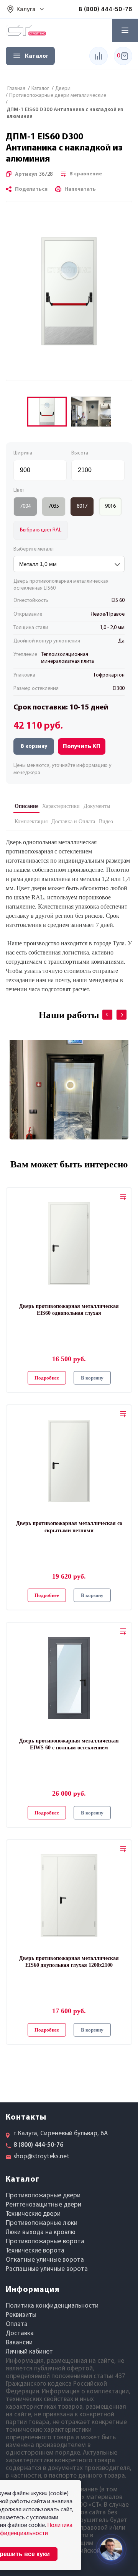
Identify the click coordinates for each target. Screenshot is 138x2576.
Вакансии (19, 2343)
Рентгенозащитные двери (44, 2205)
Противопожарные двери (43, 2196)
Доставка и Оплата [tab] (73, 821)
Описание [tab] (26, 806)
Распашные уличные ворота (47, 2269)
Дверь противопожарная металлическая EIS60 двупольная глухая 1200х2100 (69, 1962)
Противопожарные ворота (45, 2242)
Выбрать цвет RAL (41, 530)
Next (116, 1009)
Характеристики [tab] (61, 806)
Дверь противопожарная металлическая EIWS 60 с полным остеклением (69, 1744)
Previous (102, 1009)
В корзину (34, 746)
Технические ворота (35, 2251)
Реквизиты (21, 2315)
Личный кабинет (29, 2352)
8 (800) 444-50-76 (105, 9)
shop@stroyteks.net (41, 2157)
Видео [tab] (106, 821)
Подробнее (47, 1378)
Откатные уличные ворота (45, 2260)
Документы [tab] (97, 806)
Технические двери (33, 2214)
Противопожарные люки (42, 2223)
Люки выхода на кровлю (41, 2232)
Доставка (20, 2333)
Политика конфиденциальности (52, 2306)
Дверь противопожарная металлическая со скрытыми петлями (69, 1527)
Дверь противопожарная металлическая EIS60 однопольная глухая (69, 1310)
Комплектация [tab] (31, 821)
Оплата (17, 2324)
